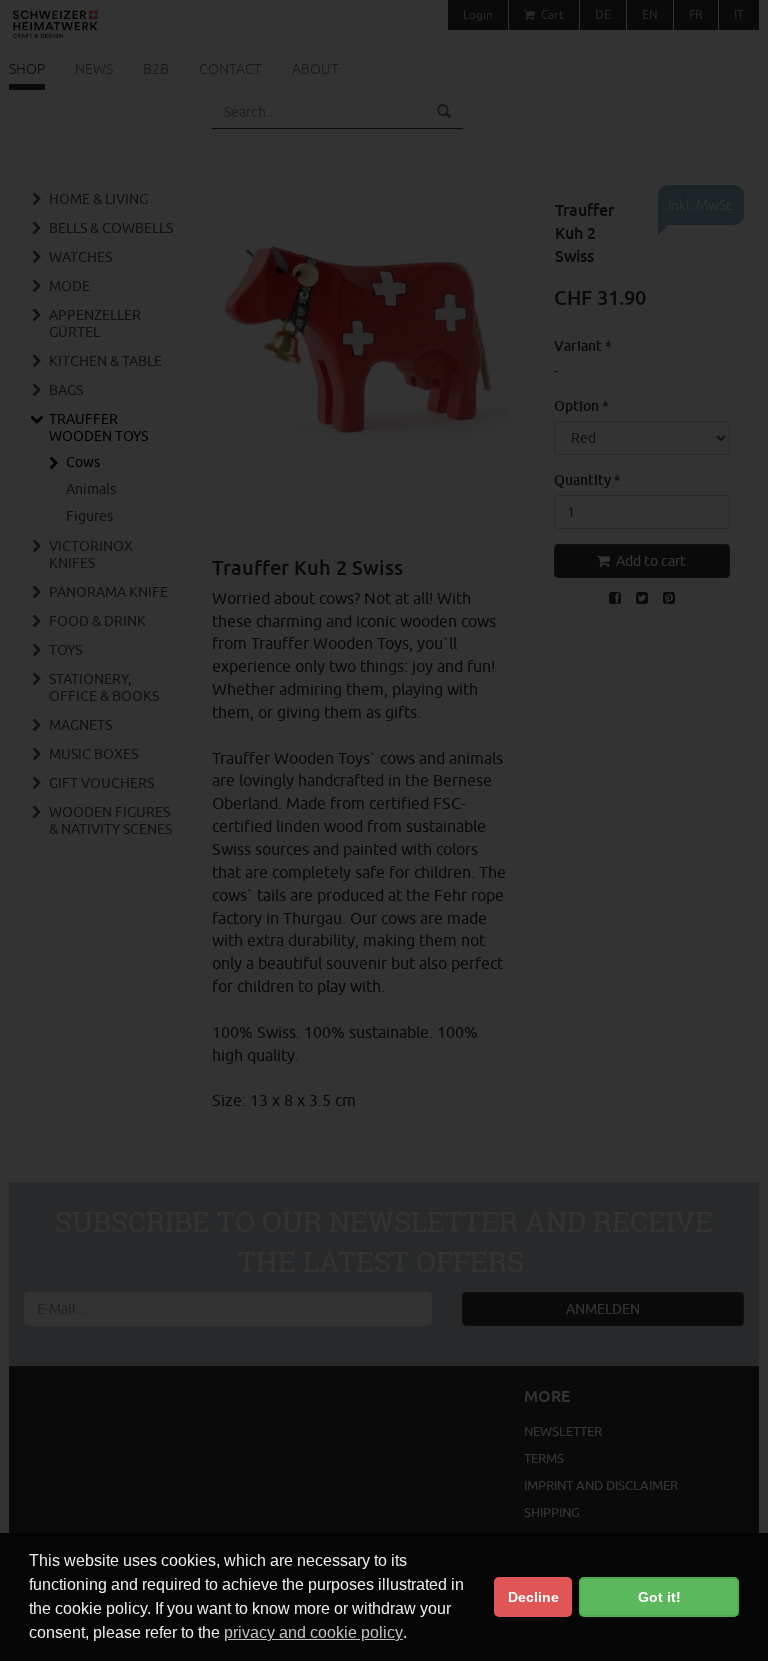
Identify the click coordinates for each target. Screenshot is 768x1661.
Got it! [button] (659, 1597)
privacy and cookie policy (313, 1632)
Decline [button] (533, 1597)
